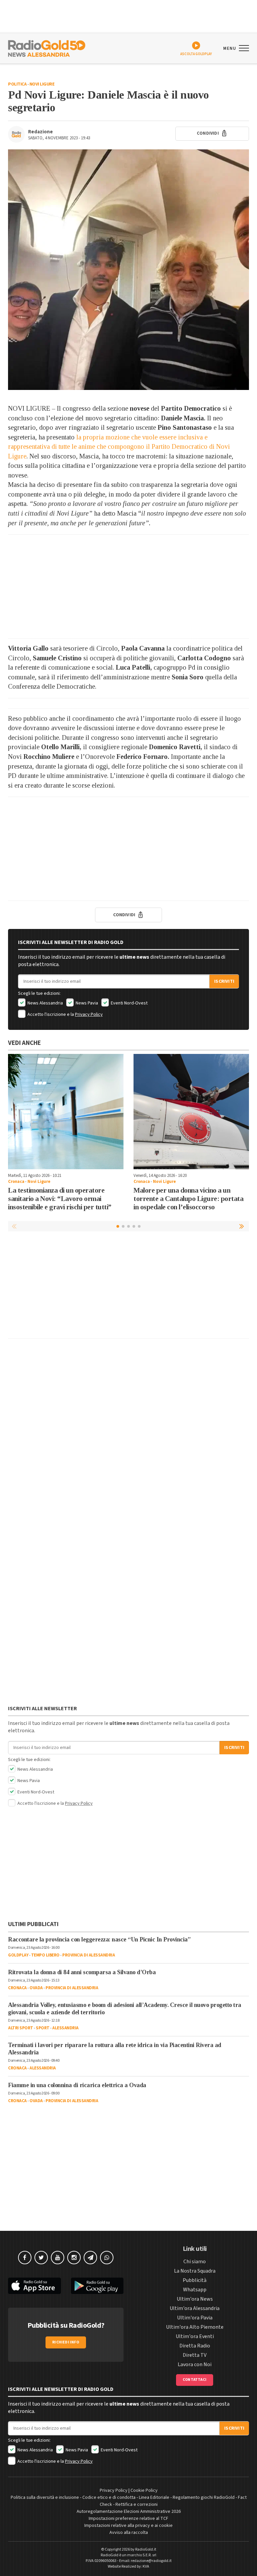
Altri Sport (21, 2028)
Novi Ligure (42, 84)
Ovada (36, 1988)
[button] (242, 1226)
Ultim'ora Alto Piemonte (195, 2327)
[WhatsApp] (107, 2258)
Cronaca (16, 1182)
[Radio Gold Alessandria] (47, 48)
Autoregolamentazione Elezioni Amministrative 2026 (129, 2512)
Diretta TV (195, 2355)
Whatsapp (195, 2290)
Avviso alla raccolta (129, 2533)
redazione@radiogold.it (151, 2561)
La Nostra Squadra (195, 2271)
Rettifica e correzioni (137, 2504)
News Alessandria (45, 1003)
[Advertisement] (128, 586)
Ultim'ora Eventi (195, 2336)
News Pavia (86, 1003)
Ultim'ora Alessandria (195, 2308)
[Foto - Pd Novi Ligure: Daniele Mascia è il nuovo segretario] (128, 270)
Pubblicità (195, 2280)
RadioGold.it (146, 2549)
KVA (146, 2566)
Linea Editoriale (154, 2497)
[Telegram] (90, 2258)
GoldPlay (18, 1955)
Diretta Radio (195, 2346)
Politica (17, 84)
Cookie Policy (144, 2490)
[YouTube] (58, 2258)
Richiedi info (66, 2342)
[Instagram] (74, 2258)
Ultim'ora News (195, 2299)
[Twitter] (41, 2258)
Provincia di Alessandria (89, 1955)
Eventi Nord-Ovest (129, 1003)
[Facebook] (25, 2258)
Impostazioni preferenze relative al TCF (128, 2519)
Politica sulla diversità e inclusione (45, 2497)
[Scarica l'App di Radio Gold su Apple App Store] (34, 2286)
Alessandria (65, 2028)
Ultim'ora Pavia (195, 2318)
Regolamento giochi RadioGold (204, 2497)
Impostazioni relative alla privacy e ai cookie (128, 2526)
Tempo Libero (45, 1955)
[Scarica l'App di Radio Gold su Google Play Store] (97, 2286)
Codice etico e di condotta (109, 2497)
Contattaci (195, 2380)
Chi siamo (195, 2262)
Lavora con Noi (195, 2364)
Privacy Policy (89, 1014)
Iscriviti (224, 981)
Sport (43, 2028)
